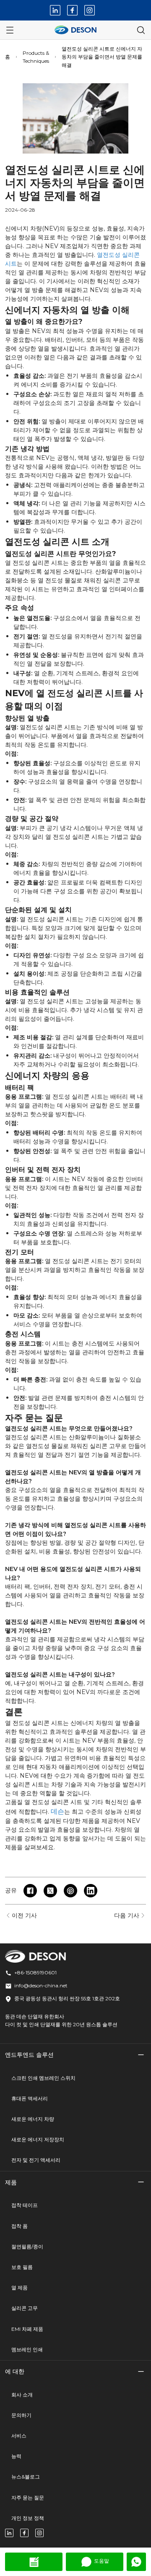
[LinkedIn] (55, 10)
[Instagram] (90, 10)
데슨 (57, 1811)
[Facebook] (72, 10)
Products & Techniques (36, 57)
